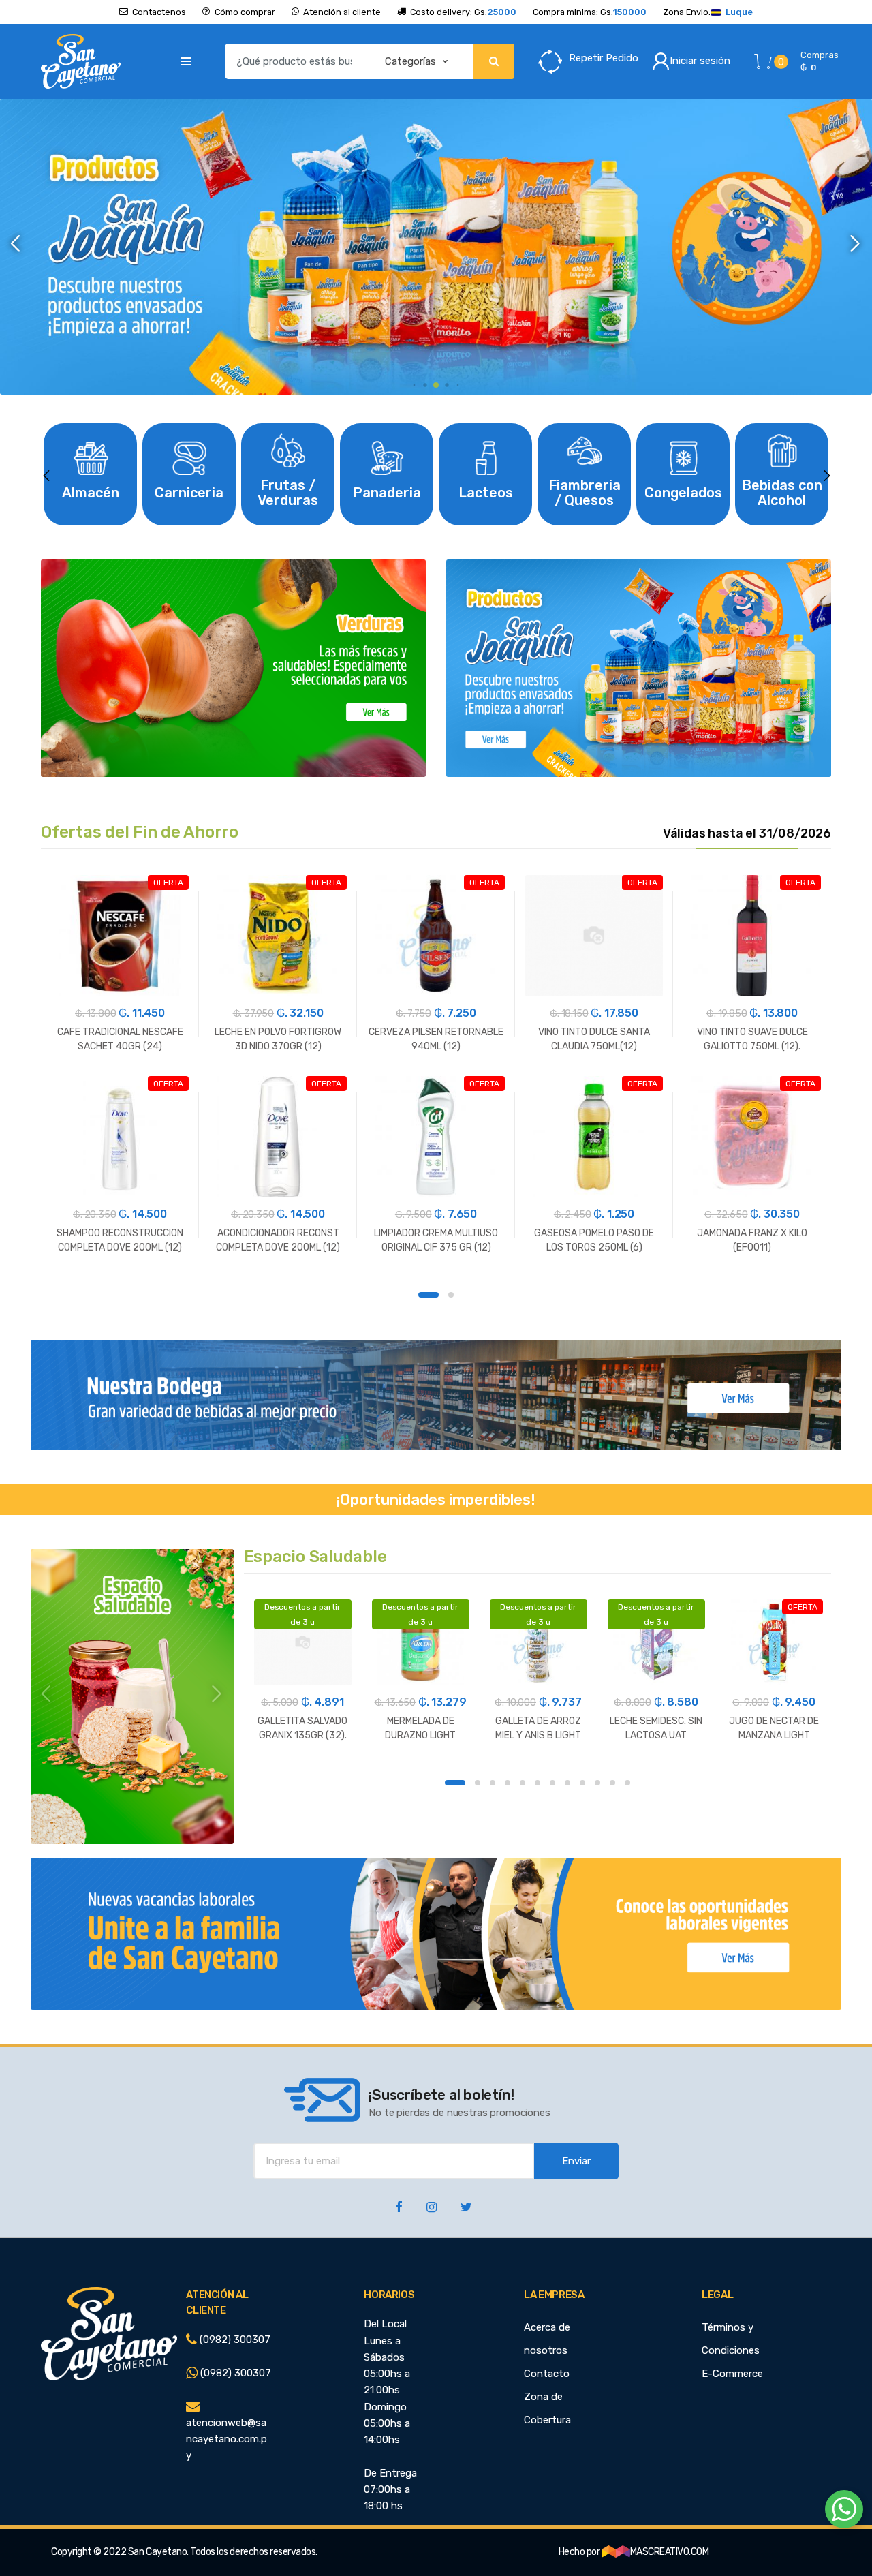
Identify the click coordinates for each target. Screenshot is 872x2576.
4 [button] (508, 1783)
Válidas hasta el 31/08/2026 (747, 834)
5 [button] (523, 1783)
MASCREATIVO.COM (670, 2552)
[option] (436, 247)
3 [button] (493, 1783)
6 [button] (538, 1783)
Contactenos (159, 12)
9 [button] (582, 1783)
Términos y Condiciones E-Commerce (732, 2350)
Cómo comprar (245, 12)
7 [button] (552, 1783)
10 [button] (597, 1783)
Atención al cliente (342, 12)
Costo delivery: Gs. (463, 12)
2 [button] (451, 1295)
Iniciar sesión (700, 61)
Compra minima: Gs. (590, 12)
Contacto (547, 2374)
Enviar (576, 2161)
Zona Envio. (708, 12)
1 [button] (429, 1295)
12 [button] (627, 1783)
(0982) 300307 (234, 2340)
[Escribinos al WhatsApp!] (844, 2512)
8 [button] (567, 1783)
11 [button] (612, 1783)
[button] (16, 244)
